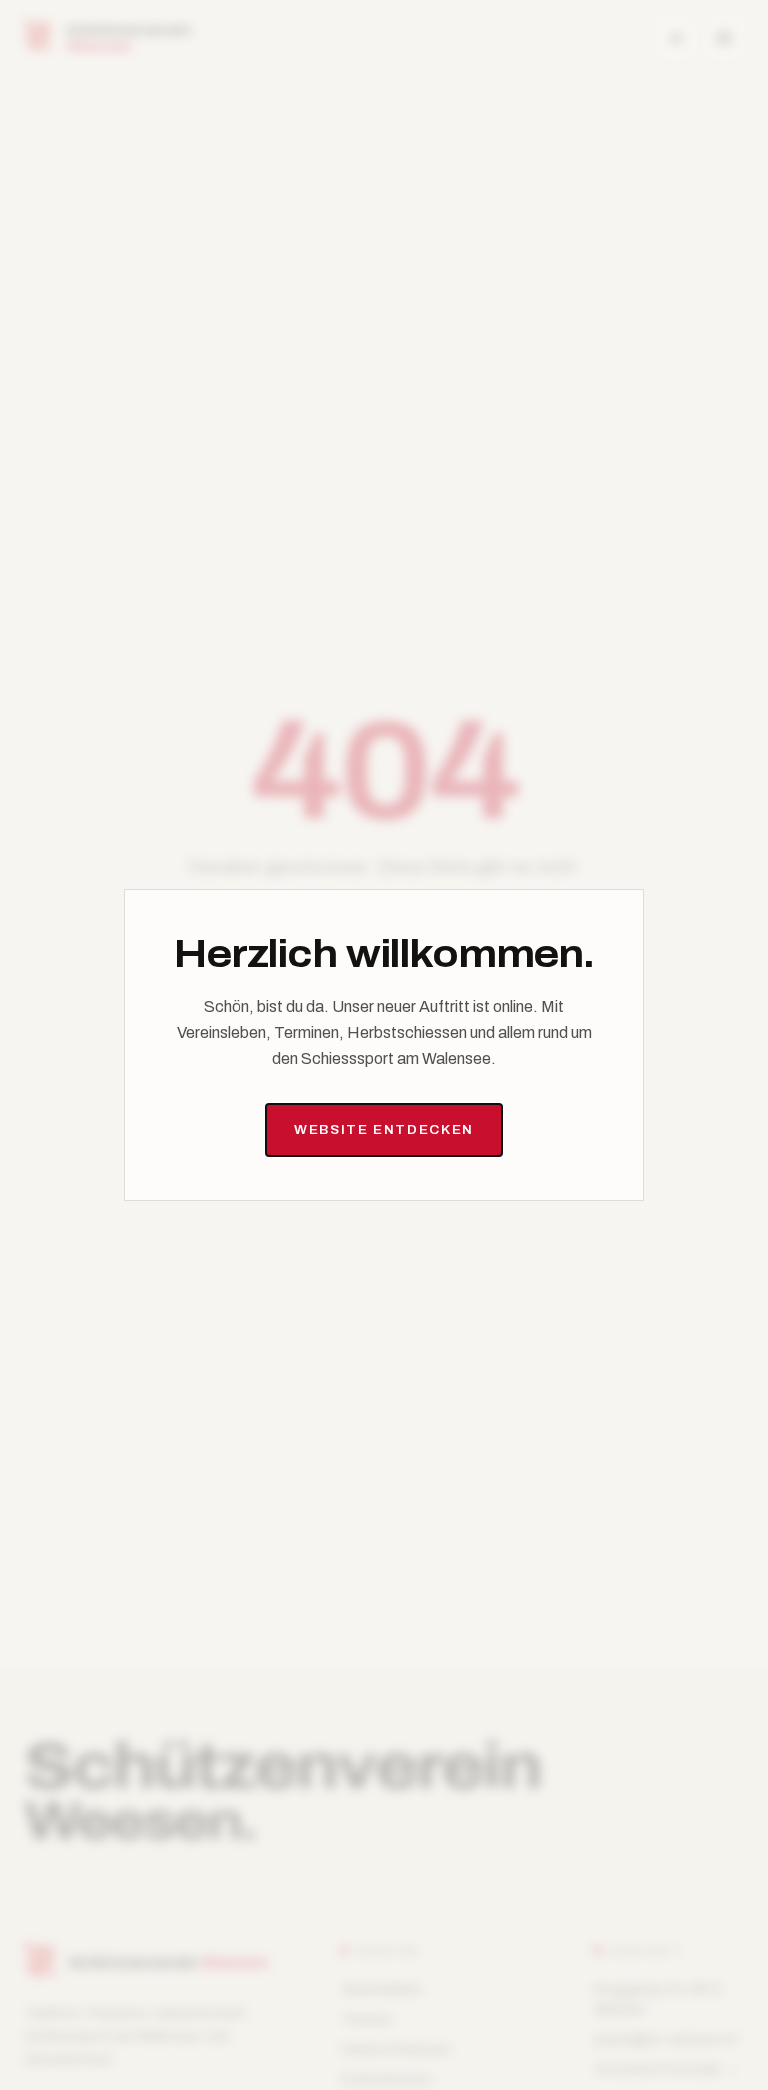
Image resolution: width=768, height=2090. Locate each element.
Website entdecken (384, 1129)
